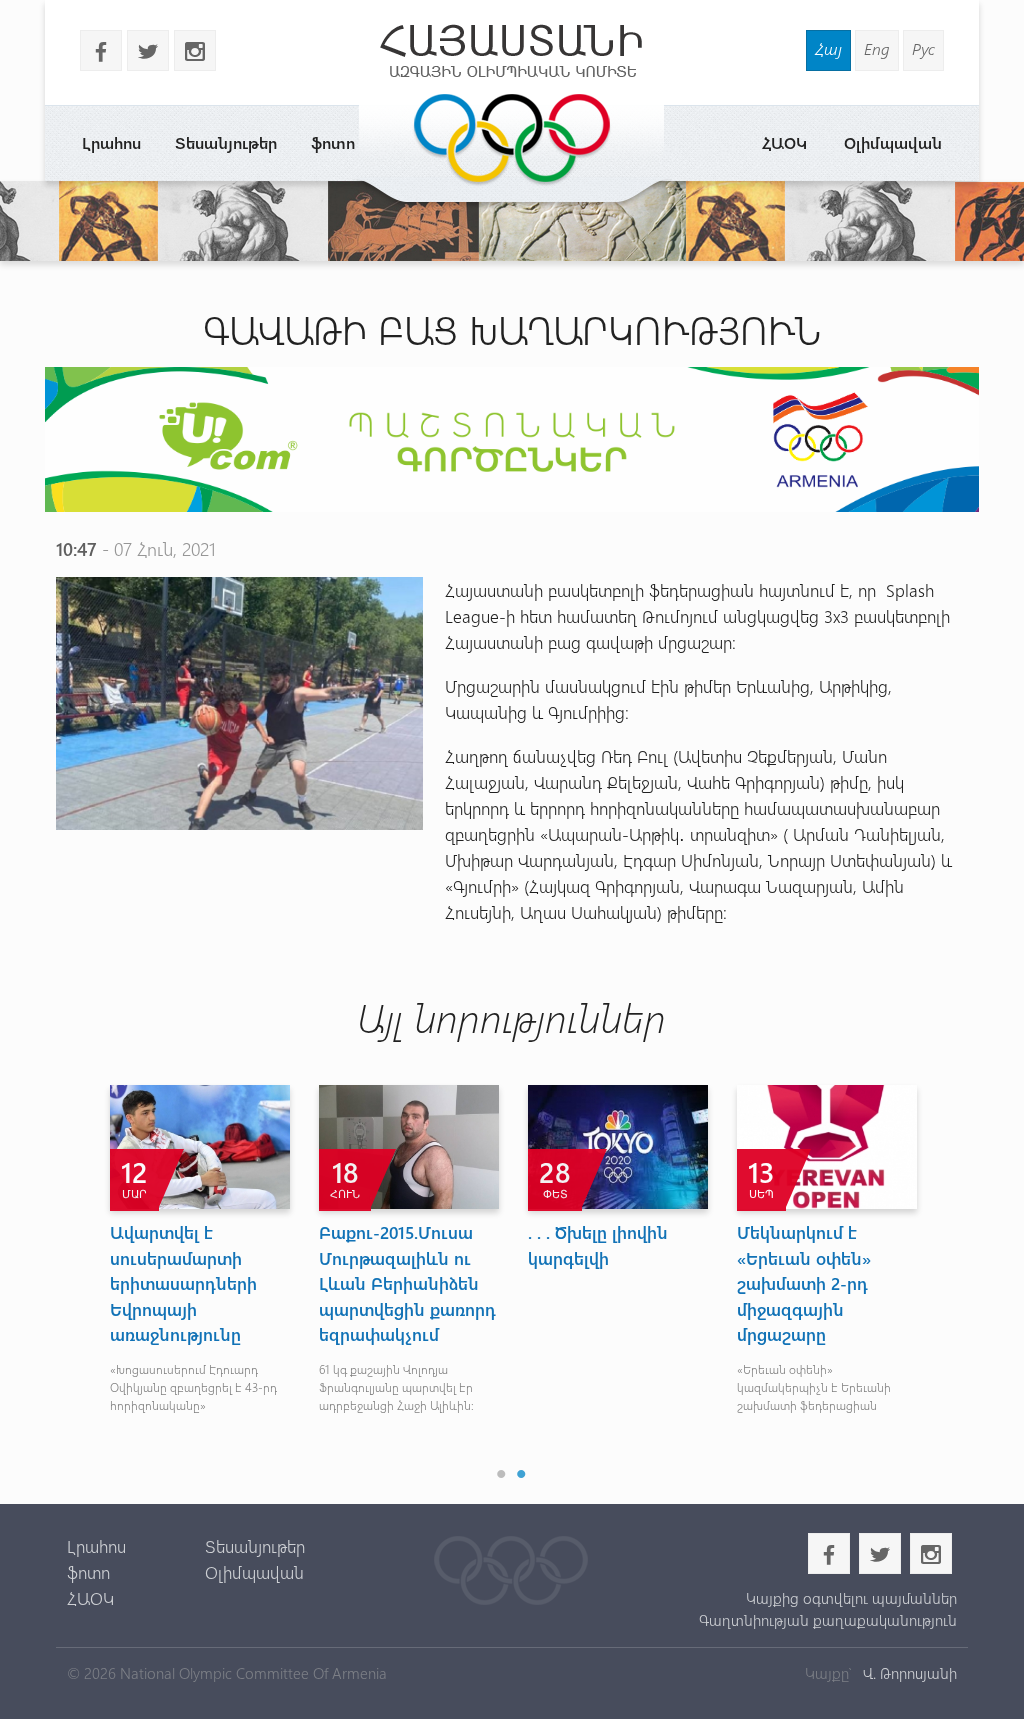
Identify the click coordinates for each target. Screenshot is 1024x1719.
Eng (877, 48)
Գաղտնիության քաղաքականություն (828, 1620)
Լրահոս (111, 142)
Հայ (828, 48)
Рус (923, 48)
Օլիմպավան (893, 142)
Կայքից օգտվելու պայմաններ (851, 1598)
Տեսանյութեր (226, 142)
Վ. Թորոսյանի (908, 1673)
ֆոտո (333, 142)
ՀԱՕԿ (784, 142)
